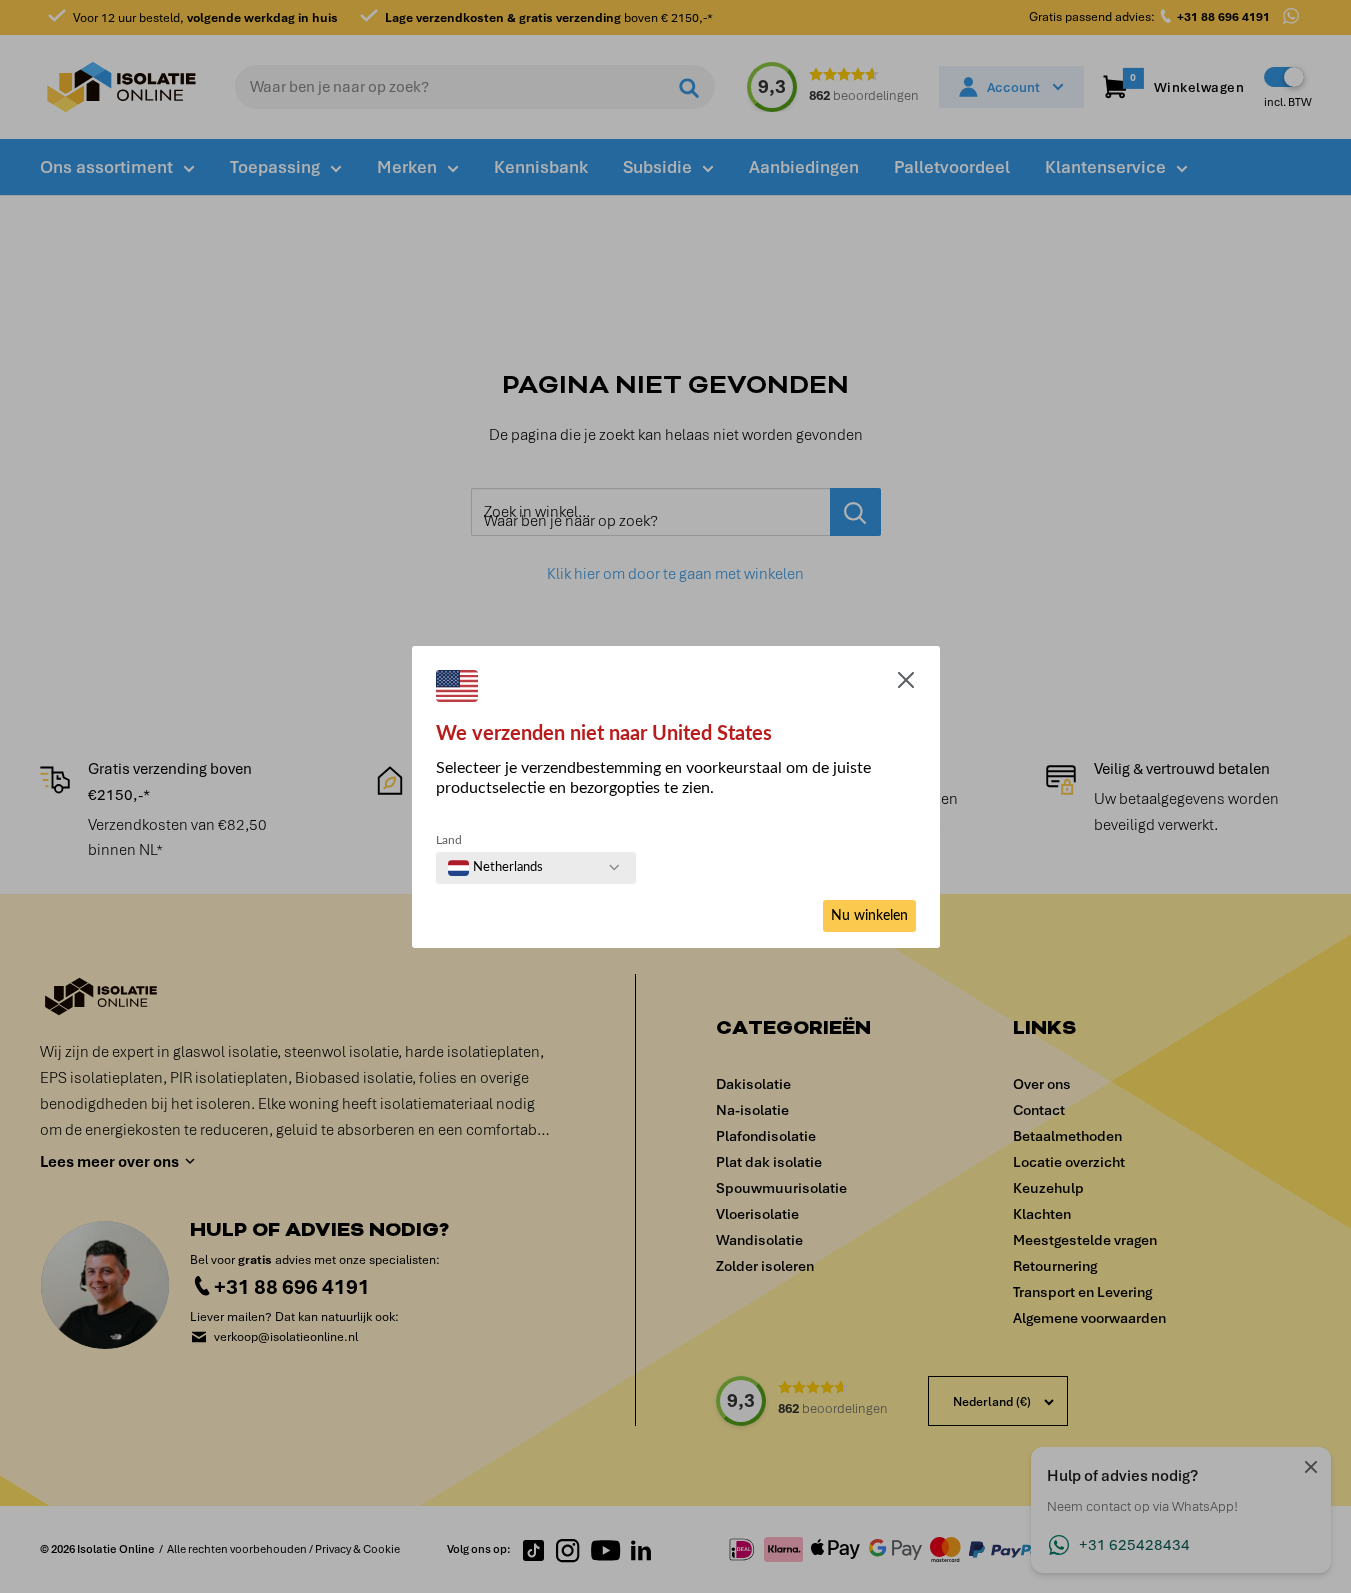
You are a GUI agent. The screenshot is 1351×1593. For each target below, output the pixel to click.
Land (449, 840)
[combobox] (495, 868)
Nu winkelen (869, 916)
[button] (906, 684)
